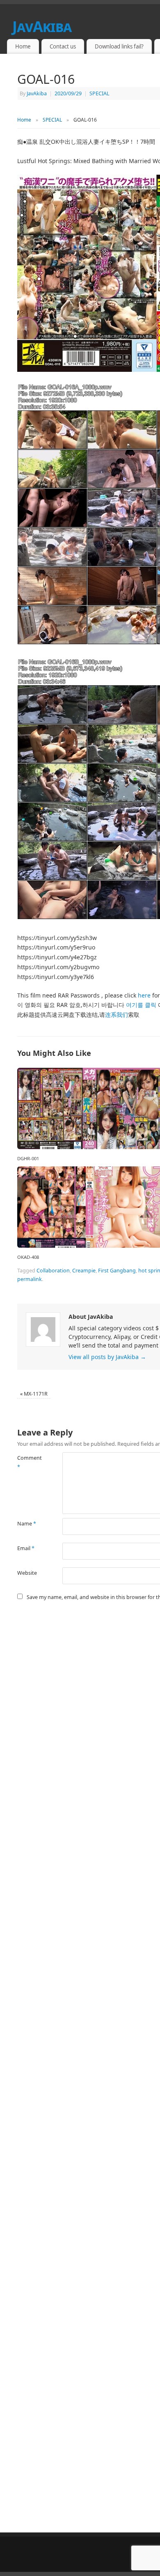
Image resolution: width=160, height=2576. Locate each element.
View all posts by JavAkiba (107, 1357)
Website (27, 1573)
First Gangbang (117, 1271)
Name (27, 1524)
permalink (30, 1279)
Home (23, 46)
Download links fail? (119, 46)
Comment (29, 1462)
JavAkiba (37, 93)
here (144, 995)
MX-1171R (34, 1394)
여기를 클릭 (141, 1005)
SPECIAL (99, 93)
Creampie (84, 1271)
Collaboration (53, 1271)
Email (26, 1548)
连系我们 (117, 1015)
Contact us (63, 46)
